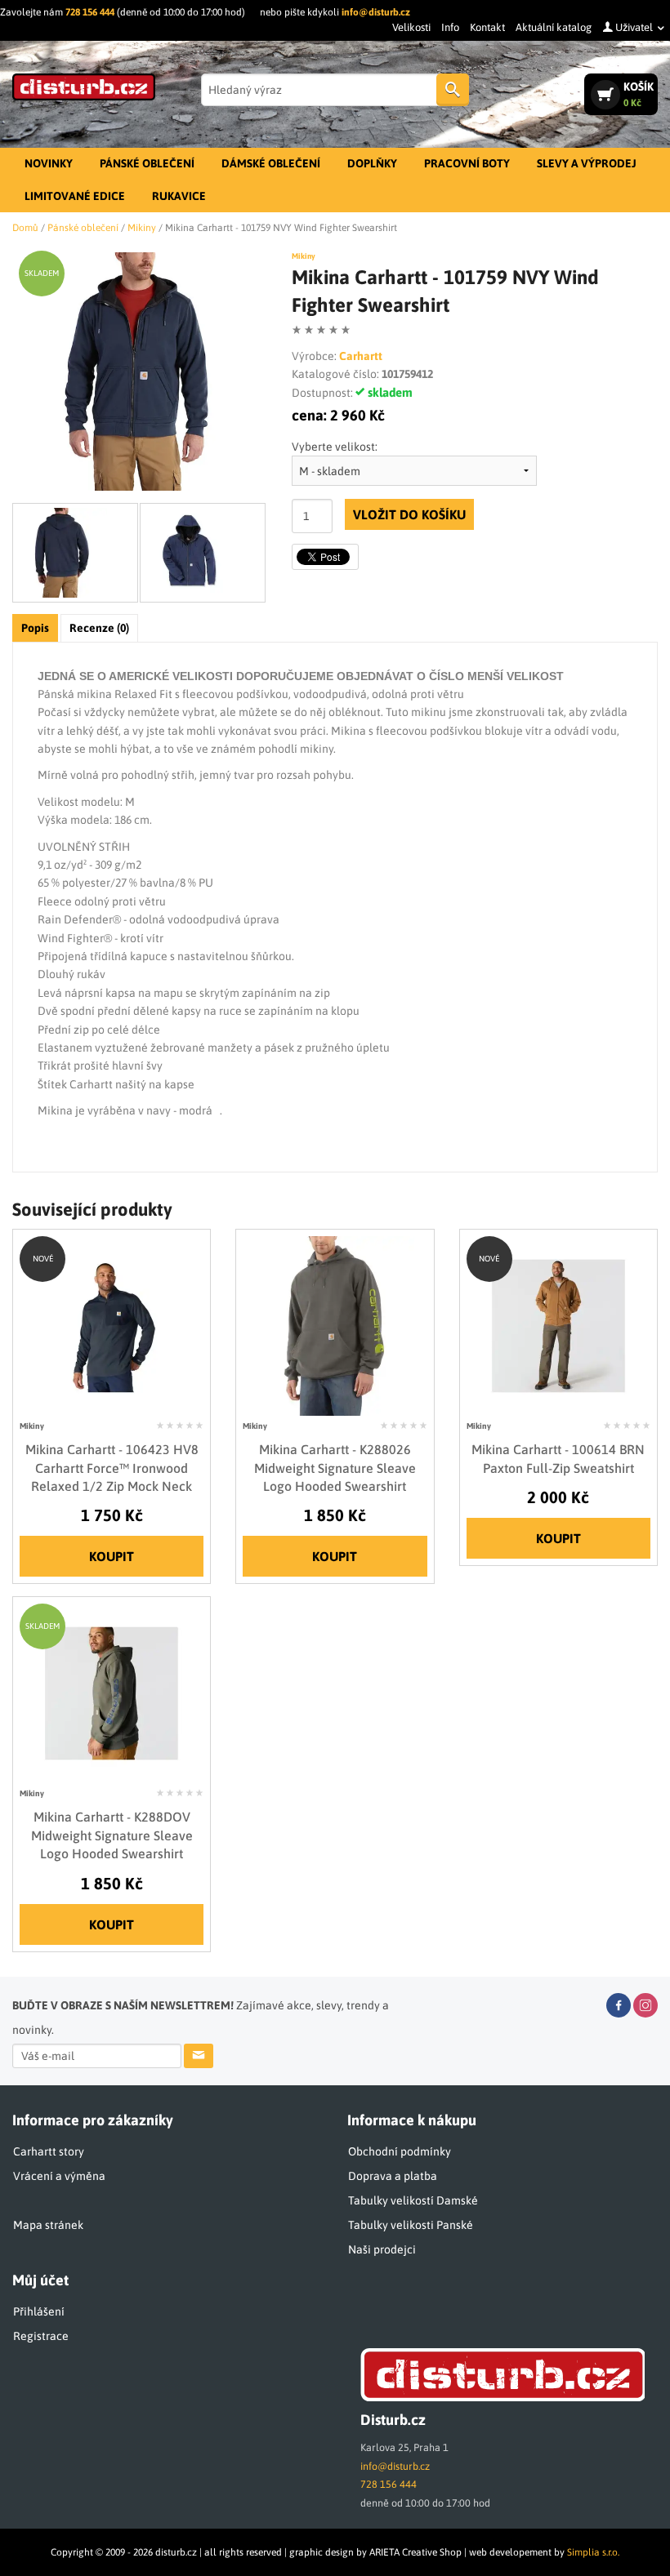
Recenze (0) (99, 628)
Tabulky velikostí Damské (413, 2200)
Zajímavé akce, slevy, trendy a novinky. (201, 2018)
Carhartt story (49, 2151)
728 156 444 (90, 12)
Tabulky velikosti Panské (411, 2225)
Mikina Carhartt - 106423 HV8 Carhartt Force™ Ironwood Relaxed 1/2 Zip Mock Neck (112, 1468)
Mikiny (304, 256)
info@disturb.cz (376, 12)
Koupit (112, 1556)
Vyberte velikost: (335, 447)
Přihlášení (39, 2311)
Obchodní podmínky (400, 2151)
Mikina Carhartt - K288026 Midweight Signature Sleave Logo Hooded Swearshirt (335, 1468)
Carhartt (361, 356)
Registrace (41, 2336)
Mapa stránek (48, 2225)
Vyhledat (453, 90)
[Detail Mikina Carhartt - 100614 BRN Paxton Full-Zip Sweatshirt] (558, 1324)
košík (639, 94)
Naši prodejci (382, 2249)
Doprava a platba (393, 2176)
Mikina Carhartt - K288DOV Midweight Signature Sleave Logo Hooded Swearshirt (112, 1835)
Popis (35, 628)
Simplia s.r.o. (593, 2552)
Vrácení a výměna (59, 2176)
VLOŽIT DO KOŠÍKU (409, 514)
